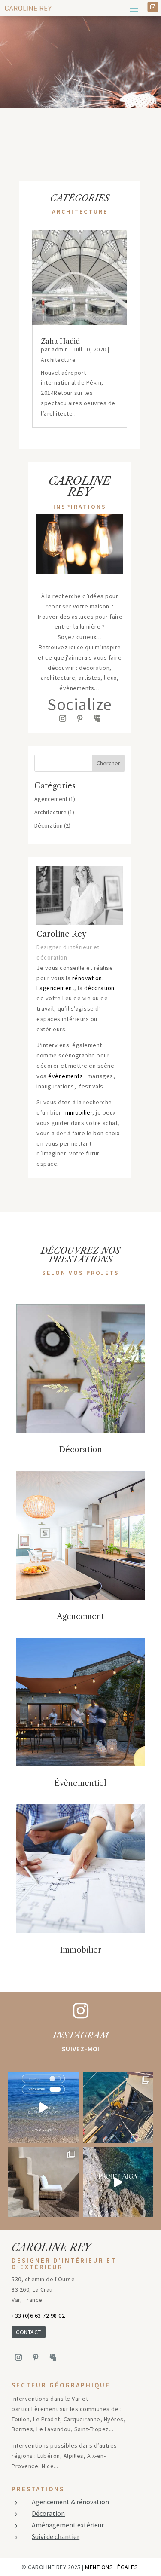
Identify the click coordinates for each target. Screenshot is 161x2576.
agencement (57, 988)
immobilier (78, 1112)
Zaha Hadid (60, 341)
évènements (65, 1076)
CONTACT (29, 2332)
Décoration (49, 825)
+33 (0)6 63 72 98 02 (38, 2316)
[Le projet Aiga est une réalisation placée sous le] (118, 2182)
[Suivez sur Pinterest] (80, 718)
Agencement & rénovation (70, 2502)
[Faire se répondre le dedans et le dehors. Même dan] (43, 2182)
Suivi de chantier (56, 2536)
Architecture (58, 360)
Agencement (51, 799)
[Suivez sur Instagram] (153, 7)
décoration (99, 988)
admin (60, 349)
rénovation (87, 978)
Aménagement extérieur (68, 2525)
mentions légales (111, 2567)
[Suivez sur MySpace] (97, 718)
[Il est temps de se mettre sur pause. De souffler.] (43, 2108)
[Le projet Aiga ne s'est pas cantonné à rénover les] (118, 2108)
